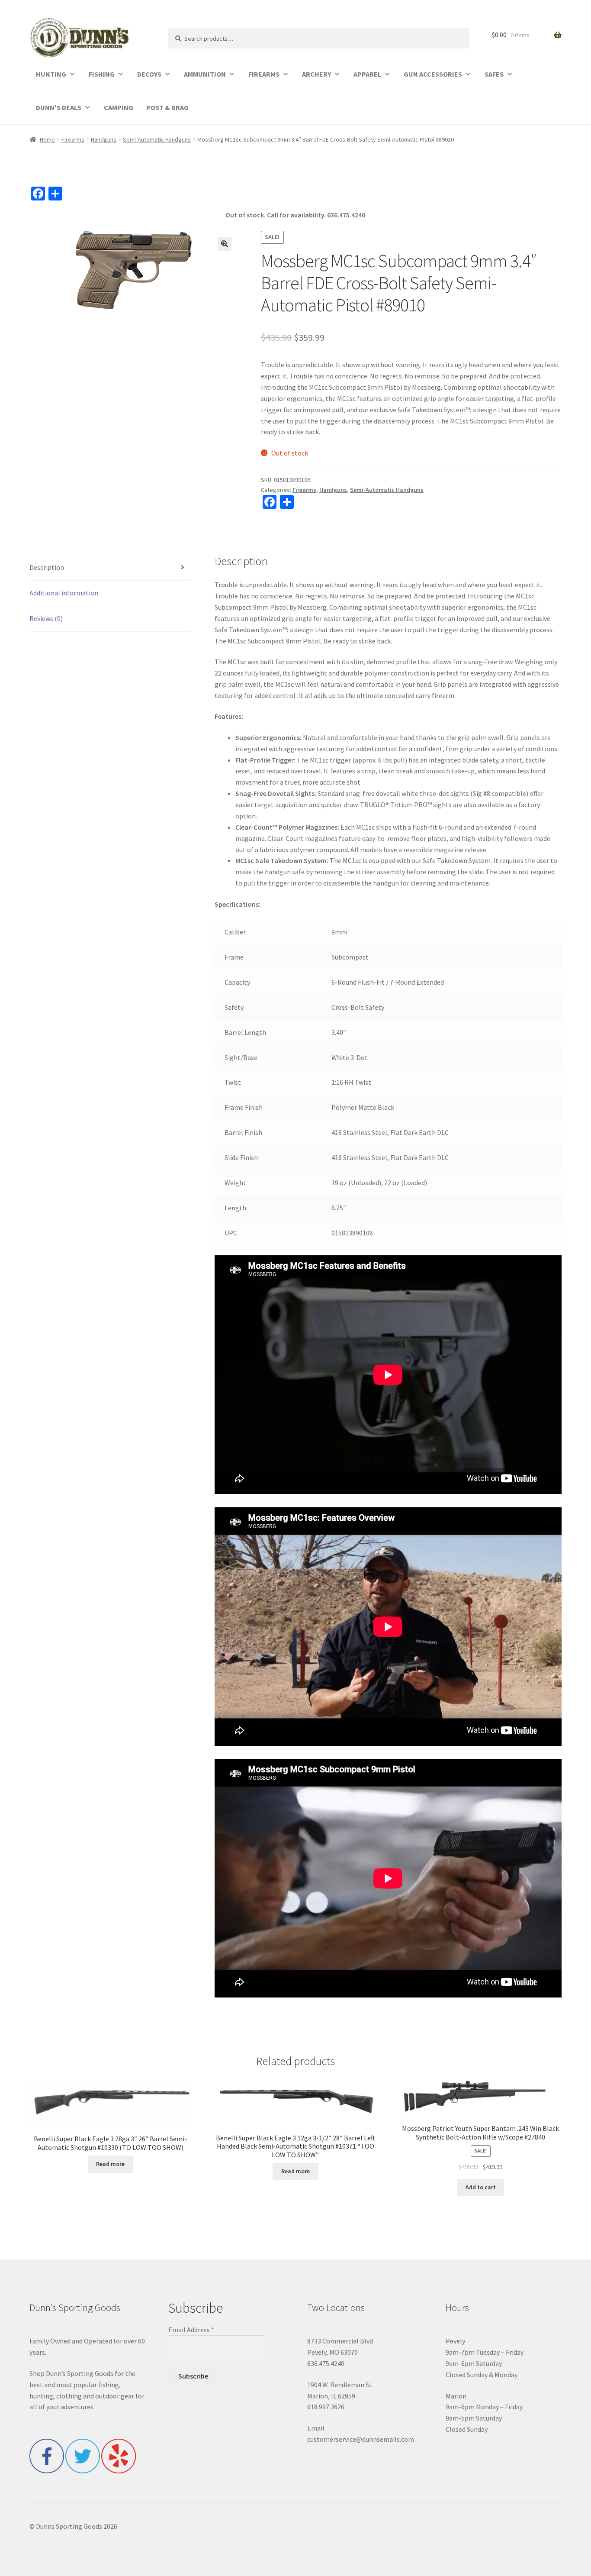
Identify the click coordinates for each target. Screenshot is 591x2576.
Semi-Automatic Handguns (157, 139)
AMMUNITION (205, 74)
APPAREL (367, 74)
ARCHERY (316, 74)
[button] (225, 244)
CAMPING (119, 107)
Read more (110, 2164)
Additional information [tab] (64, 593)
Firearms (73, 139)
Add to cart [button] (481, 2187)
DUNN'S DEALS (59, 107)
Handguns (104, 139)
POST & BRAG (167, 107)
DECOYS (149, 74)
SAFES (494, 74)
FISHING (102, 74)
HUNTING (51, 74)
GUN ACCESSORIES (433, 74)
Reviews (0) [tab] (46, 618)
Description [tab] (47, 567)
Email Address (191, 2330)
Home (47, 139)
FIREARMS (264, 74)
